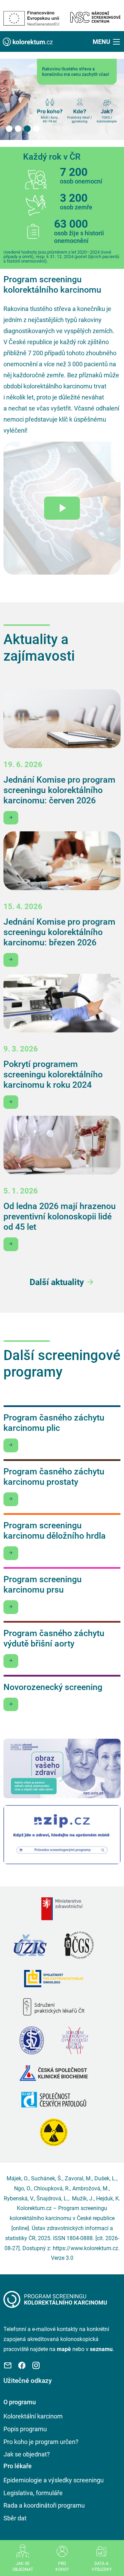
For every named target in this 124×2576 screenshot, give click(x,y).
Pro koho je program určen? (41, 2442)
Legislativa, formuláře (33, 2493)
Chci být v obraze (11, 818)
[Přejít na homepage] (28, 41)
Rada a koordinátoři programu (44, 2505)
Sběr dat (15, 2518)
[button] (107, 41)
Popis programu (25, 2429)
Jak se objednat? (27, 2454)
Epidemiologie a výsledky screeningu (54, 2480)
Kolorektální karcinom (33, 2416)
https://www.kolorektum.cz (85, 2248)
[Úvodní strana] (55, 2299)
